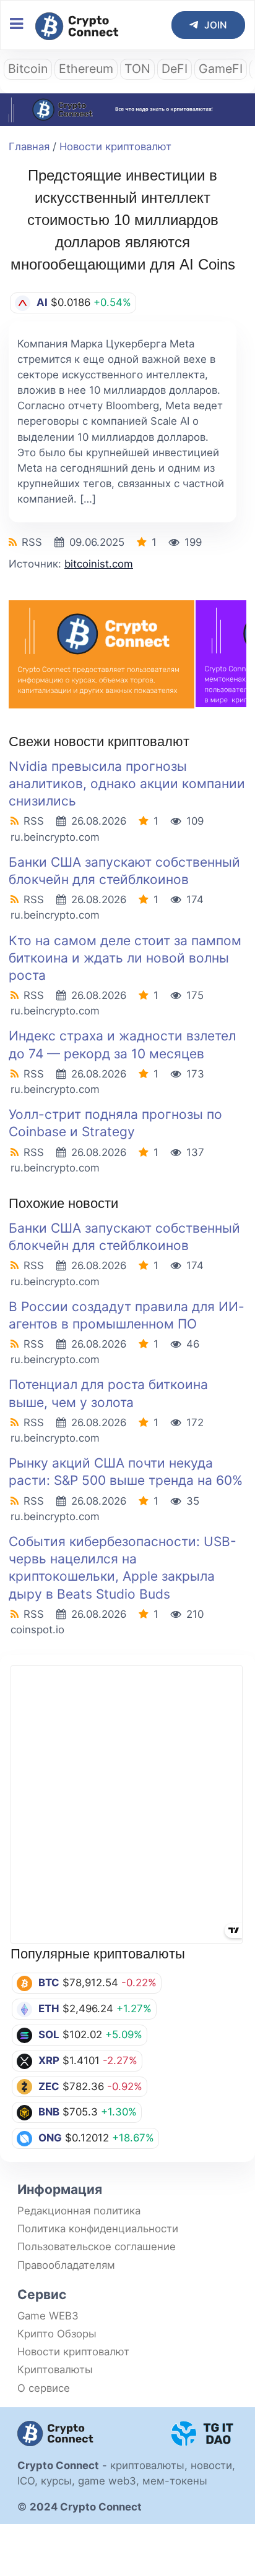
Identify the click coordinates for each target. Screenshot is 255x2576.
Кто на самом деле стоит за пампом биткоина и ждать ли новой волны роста (125, 958)
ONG (50, 2138)
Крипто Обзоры (57, 2334)
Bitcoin (28, 69)
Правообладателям (66, 2265)
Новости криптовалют (115, 147)
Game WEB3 (48, 2316)
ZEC (49, 2086)
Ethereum (86, 69)
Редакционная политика (79, 2211)
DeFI (175, 69)
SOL (49, 2034)
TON (137, 69)
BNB (49, 2112)
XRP (49, 2060)
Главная (29, 147)
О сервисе (44, 2388)
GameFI (221, 69)
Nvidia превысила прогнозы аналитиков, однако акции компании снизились (127, 784)
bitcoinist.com (99, 564)
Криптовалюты (55, 2370)
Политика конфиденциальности (98, 2229)
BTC (49, 1983)
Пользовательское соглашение (97, 2247)
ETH (49, 2009)
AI (42, 302)
